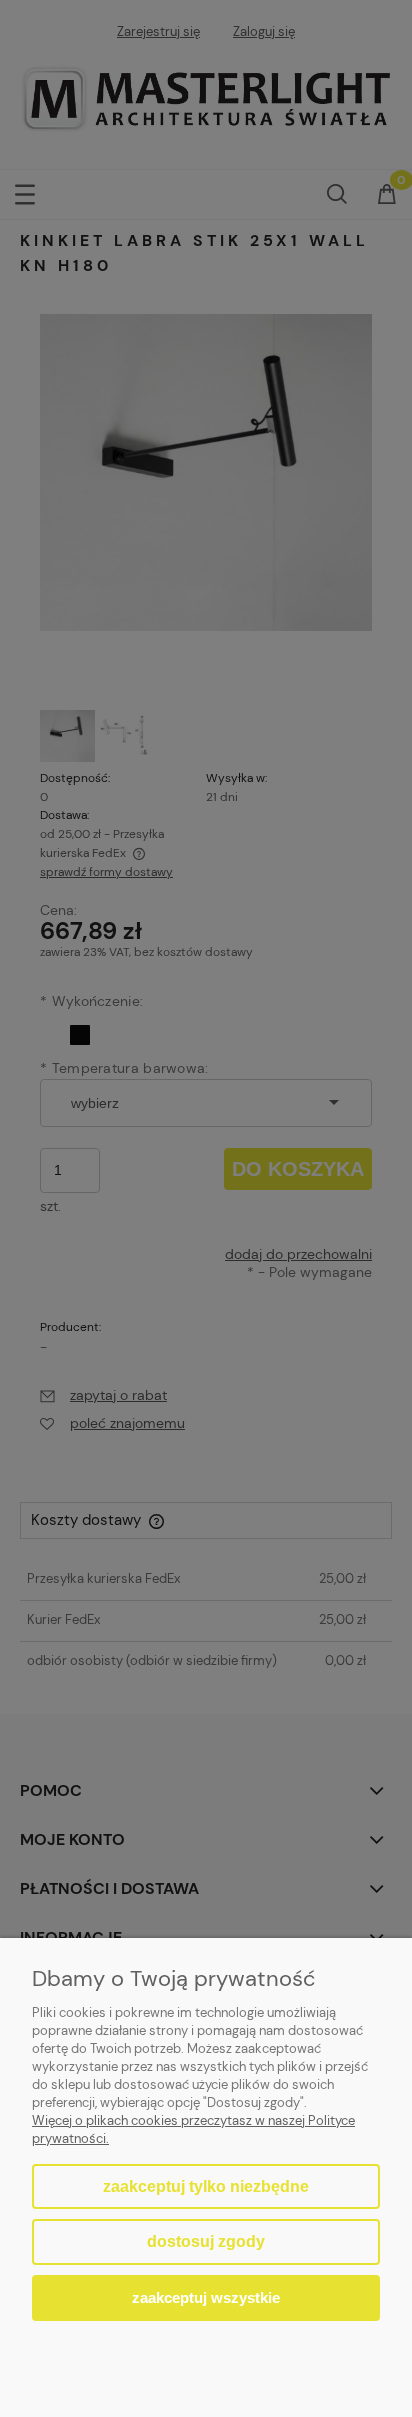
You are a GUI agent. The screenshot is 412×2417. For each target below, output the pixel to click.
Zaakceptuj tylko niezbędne (206, 2186)
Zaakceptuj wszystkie (206, 2297)
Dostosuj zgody (206, 2241)
